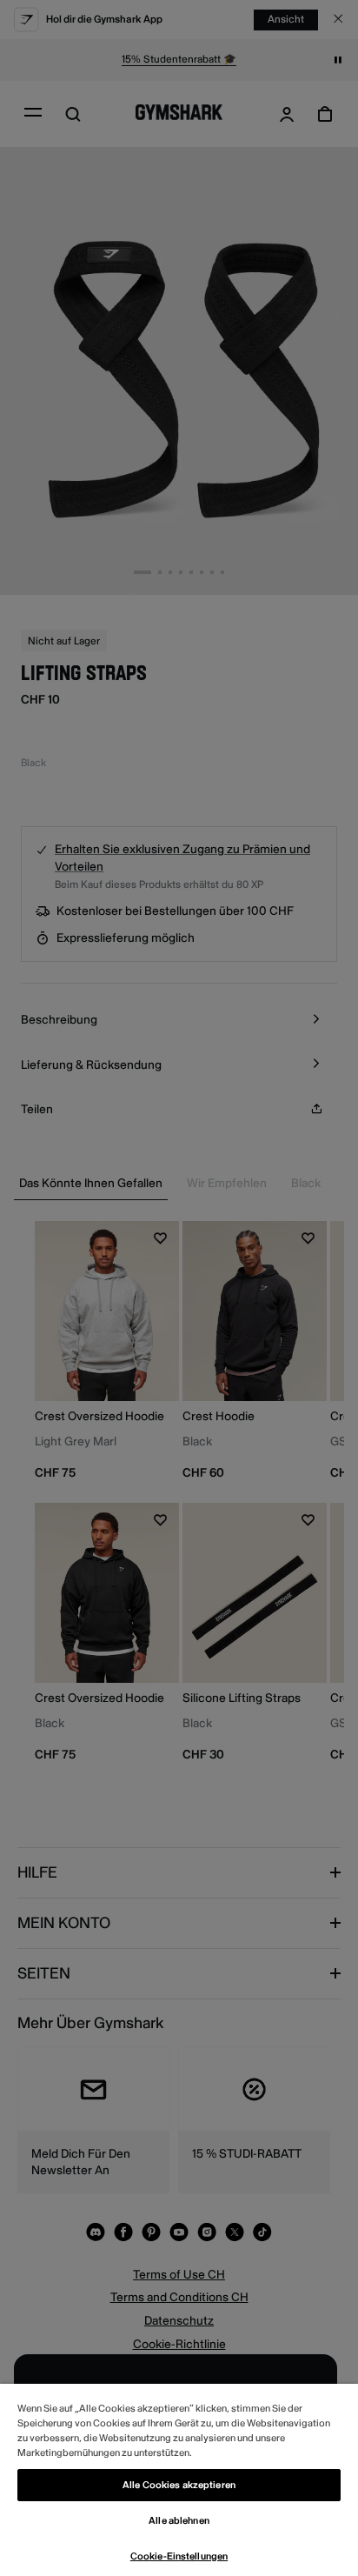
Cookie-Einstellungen (179, 2556)
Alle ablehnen (179, 2521)
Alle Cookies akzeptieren (179, 2485)
